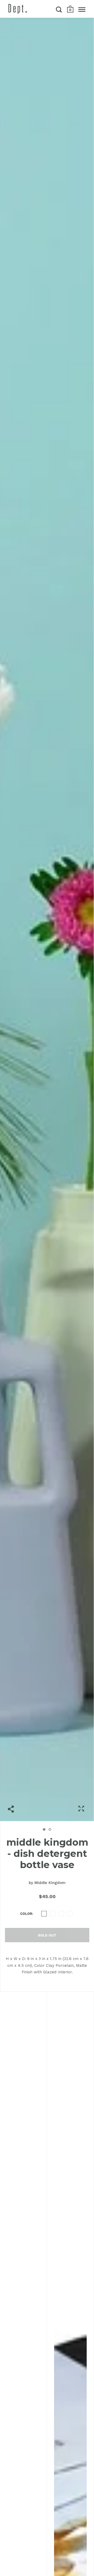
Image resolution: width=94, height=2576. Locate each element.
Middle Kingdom (50, 1883)
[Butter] (61, 1914)
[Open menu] (82, 9)
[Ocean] (44, 1914)
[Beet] (53, 1914)
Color (26, 1914)
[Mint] (70, 1914)
